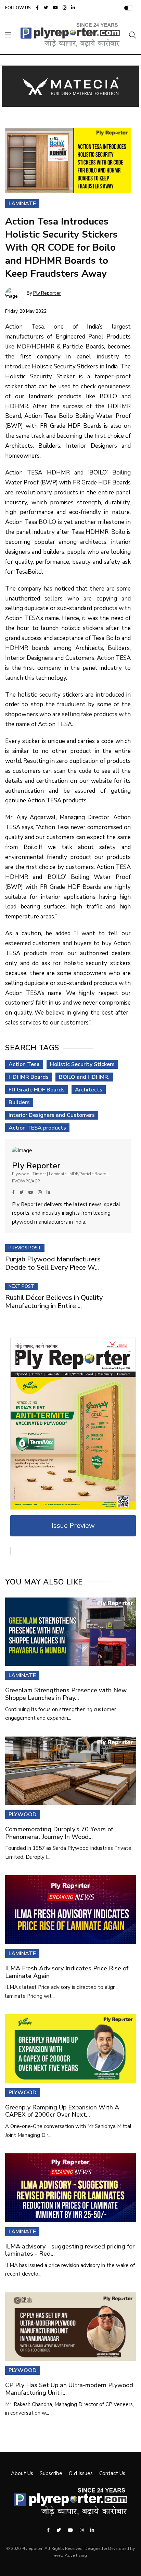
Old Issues (81, 2473)
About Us (22, 2473)
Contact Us (112, 2473)
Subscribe (51, 2473)
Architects (89, 1090)
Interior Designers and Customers (52, 1115)
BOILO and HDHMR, (84, 1077)
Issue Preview (73, 1526)
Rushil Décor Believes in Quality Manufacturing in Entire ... (54, 1302)
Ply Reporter (47, 294)
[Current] (73, 1423)
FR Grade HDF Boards (37, 1090)
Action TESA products (37, 1128)
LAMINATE (22, 1675)
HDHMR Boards (29, 1077)
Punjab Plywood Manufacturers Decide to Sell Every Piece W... (53, 1263)
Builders (19, 1102)
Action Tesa (24, 1064)
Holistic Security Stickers (82, 1064)
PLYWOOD (23, 1814)
